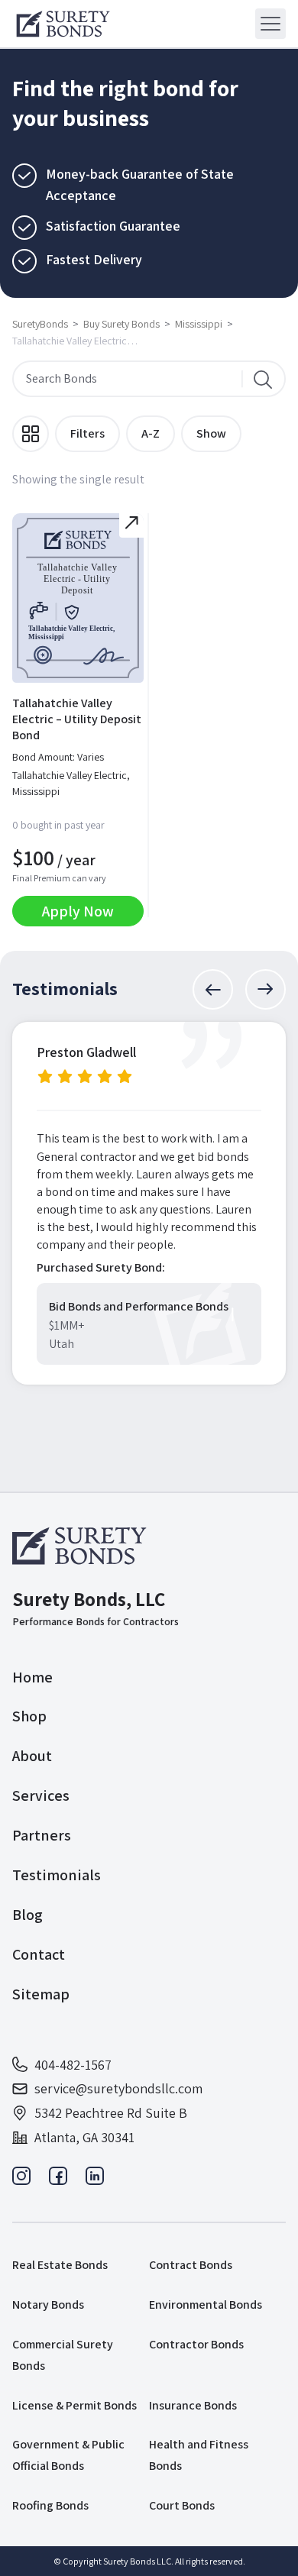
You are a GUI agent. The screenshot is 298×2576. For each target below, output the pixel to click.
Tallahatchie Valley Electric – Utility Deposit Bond (77, 719)
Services (41, 1795)
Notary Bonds (48, 2305)
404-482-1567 (73, 2065)
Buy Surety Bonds (121, 324)
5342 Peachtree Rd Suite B (111, 2113)
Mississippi (199, 324)
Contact (39, 1954)
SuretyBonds (40, 324)
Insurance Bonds (193, 2405)
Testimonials (57, 1875)
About (32, 1756)
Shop (29, 1716)
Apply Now (78, 911)
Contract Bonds (191, 2265)
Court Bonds (182, 2505)
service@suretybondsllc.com (118, 2088)
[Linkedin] (95, 2180)
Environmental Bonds (206, 2305)
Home (32, 1677)
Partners (42, 1835)
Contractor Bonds (196, 2344)
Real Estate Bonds (60, 2265)
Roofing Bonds (50, 2505)
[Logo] (63, 24)
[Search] (263, 379)
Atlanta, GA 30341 (84, 2137)
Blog (28, 1915)
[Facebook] (58, 2180)
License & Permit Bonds (74, 2405)
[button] (213, 989)
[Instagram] (21, 2180)
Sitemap (41, 1994)
